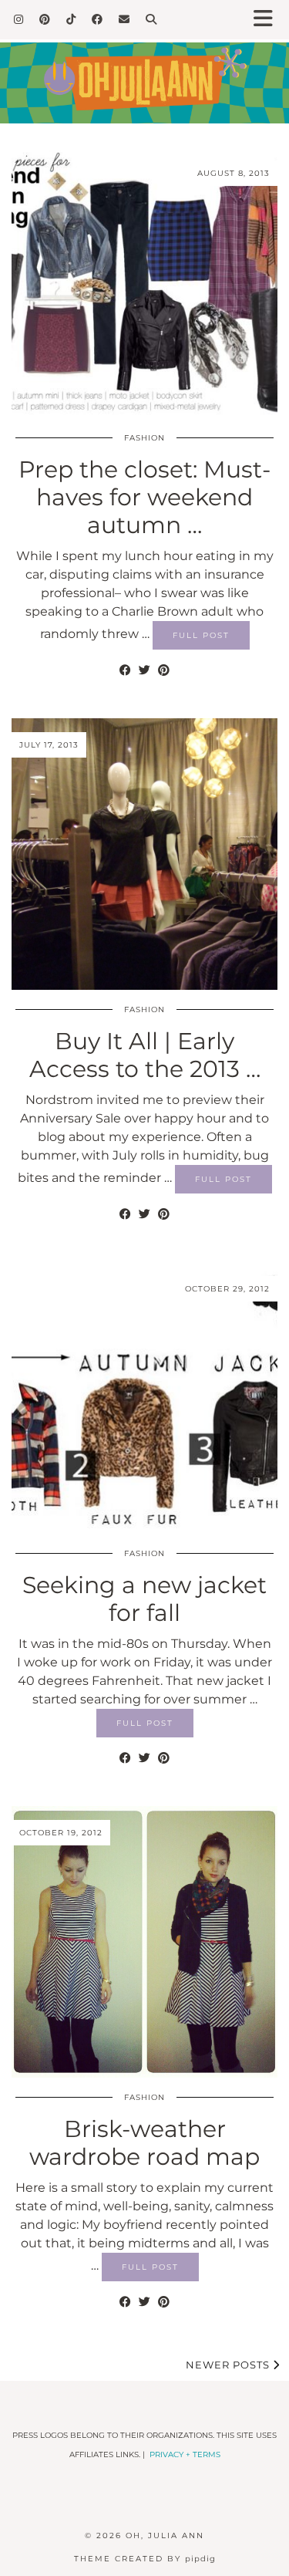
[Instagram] (19, 19)
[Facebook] (97, 19)
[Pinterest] (45, 19)
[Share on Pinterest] (164, 670)
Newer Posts (229, 2365)
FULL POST (201, 635)
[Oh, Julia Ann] (144, 71)
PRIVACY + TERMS (185, 2454)
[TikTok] (71, 19)
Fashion (144, 438)
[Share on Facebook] (125, 670)
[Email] (124, 19)
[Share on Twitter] (144, 670)
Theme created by (145, 2559)
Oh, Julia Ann (165, 2535)
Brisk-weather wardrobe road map (144, 2143)
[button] (268, 20)
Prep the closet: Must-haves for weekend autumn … (144, 497)
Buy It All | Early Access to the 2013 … (145, 1055)
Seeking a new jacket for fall (144, 1599)
